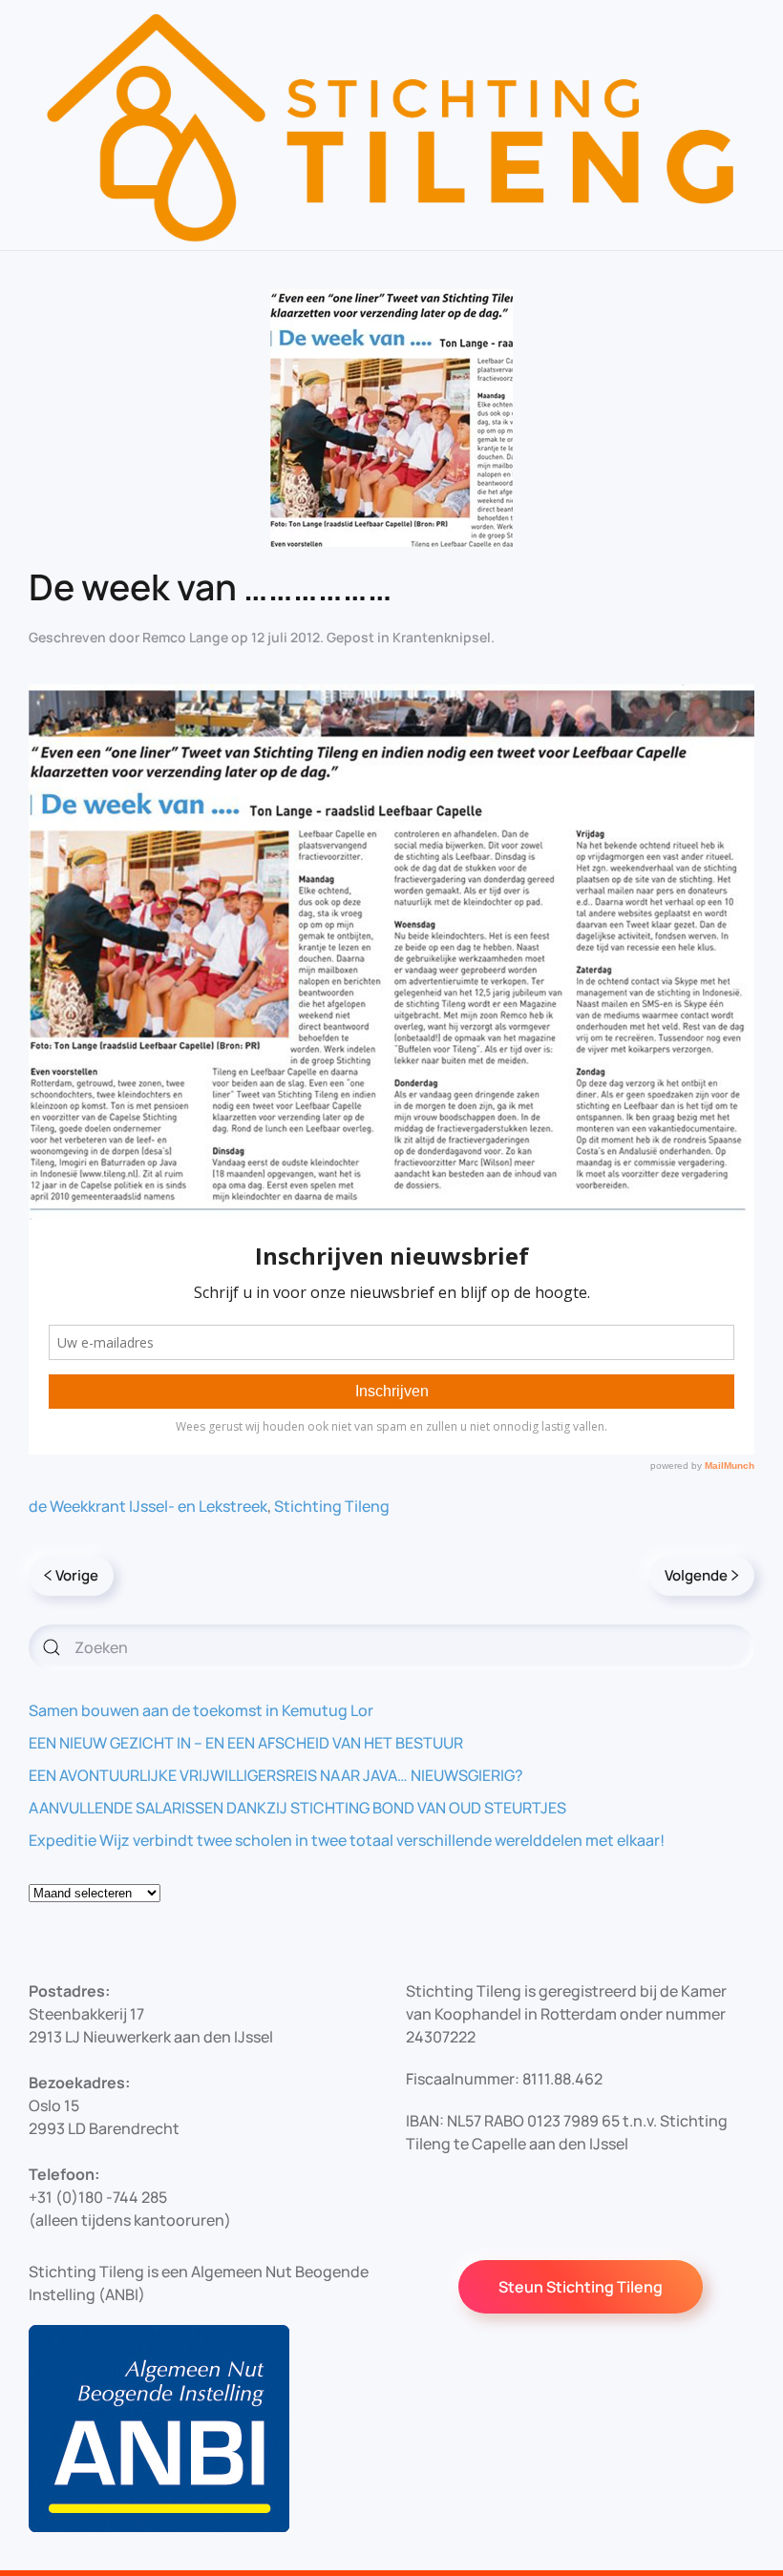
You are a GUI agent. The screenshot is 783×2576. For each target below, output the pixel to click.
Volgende (696, 1575)
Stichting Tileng (332, 1506)
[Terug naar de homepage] (391, 125)
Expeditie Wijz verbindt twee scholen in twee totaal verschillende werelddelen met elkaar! (347, 1840)
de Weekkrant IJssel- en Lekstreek (148, 1506)
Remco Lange (185, 637)
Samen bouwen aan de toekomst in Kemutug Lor (201, 1710)
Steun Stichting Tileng (581, 2287)
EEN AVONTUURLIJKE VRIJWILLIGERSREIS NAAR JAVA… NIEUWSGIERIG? (276, 1775)
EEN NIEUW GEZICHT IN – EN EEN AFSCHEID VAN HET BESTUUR (246, 1743)
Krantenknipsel (442, 637)
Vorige (77, 1575)
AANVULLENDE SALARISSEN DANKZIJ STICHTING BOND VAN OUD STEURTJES (297, 1808)
